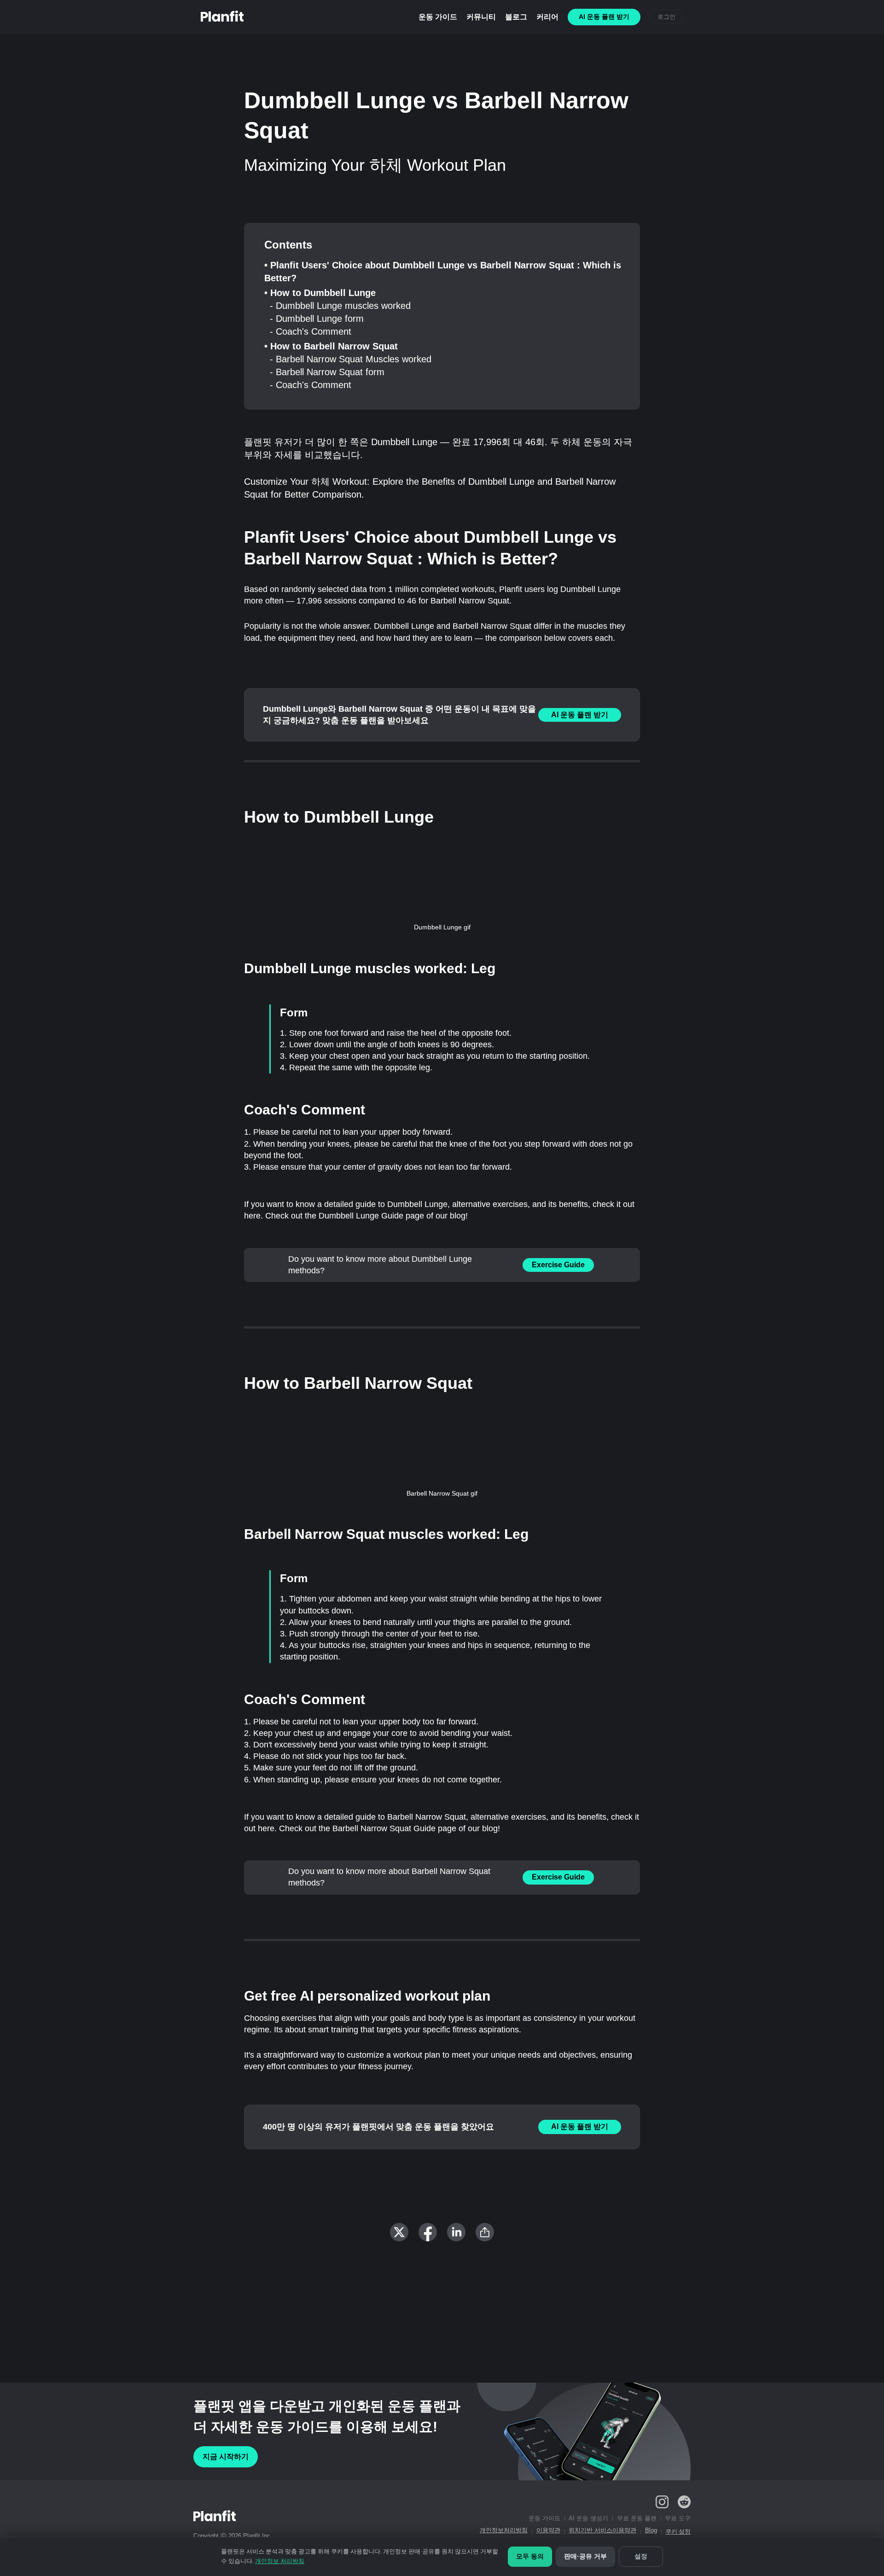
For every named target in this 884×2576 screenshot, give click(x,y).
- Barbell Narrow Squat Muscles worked (351, 359)
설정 (641, 2556)
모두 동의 (530, 2556)
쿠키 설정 (678, 2532)
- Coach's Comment (311, 331)
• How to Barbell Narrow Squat (331, 346)
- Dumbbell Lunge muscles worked (340, 306)
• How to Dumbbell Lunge (320, 293)
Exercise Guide (558, 1265)
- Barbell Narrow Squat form (327, 372)
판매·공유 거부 (585, 2556)
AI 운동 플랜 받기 (580, 715)
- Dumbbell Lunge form (317, 319)
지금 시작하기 (226, 2457)
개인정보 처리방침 (280, 2561)
